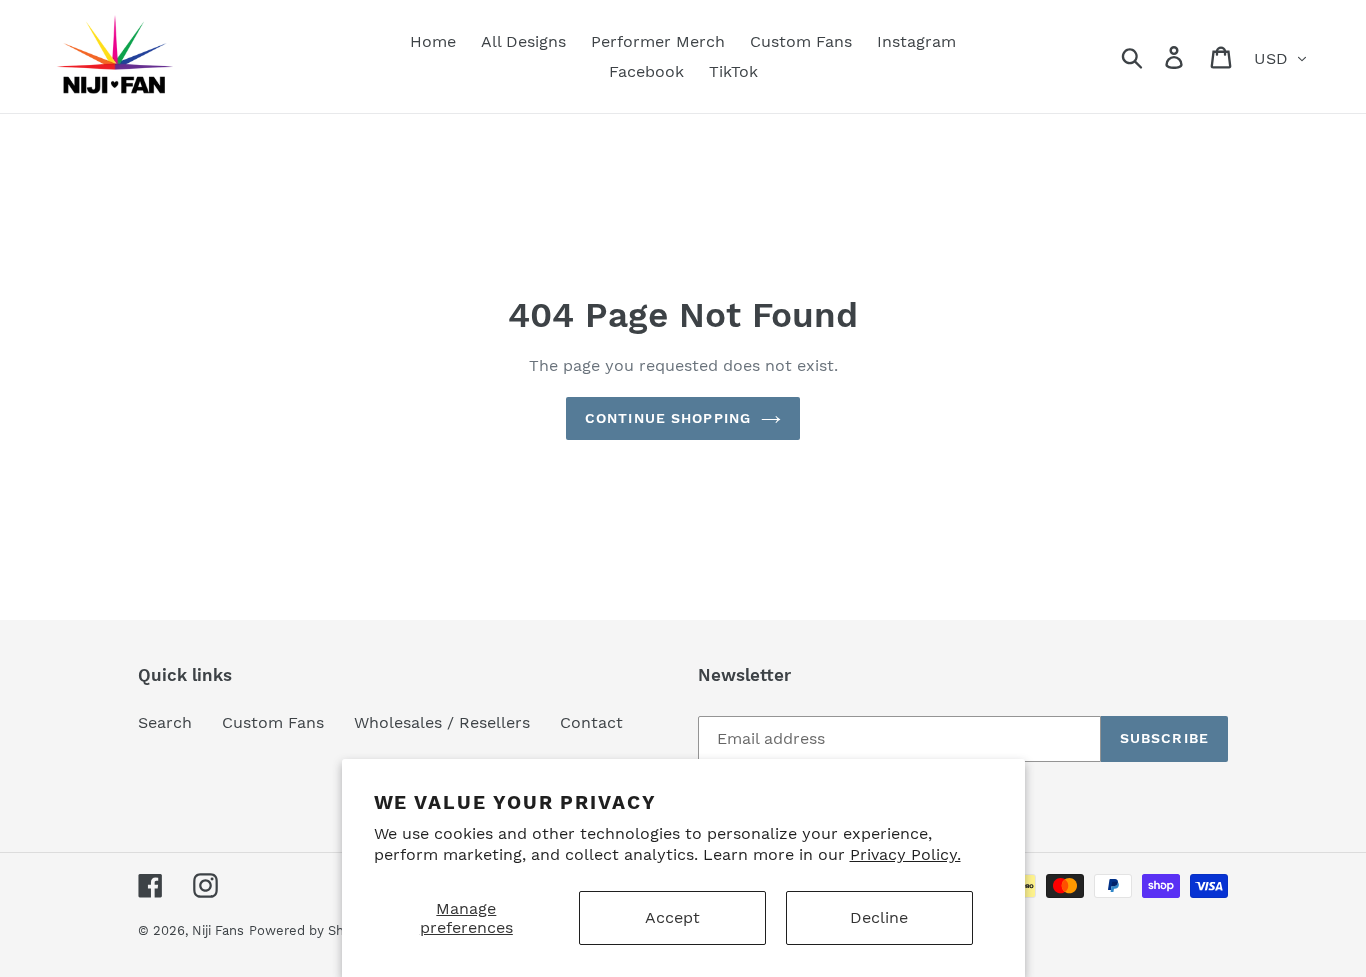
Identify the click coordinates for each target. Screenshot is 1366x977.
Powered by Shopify (312, 930)
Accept (672, 917)
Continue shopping (668, 418)
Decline (879, 917)
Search (165, 722)
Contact (591, 722)
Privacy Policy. (905, 854)
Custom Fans (273, 722)
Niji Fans (218, 930)
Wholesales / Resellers (442, 722)
